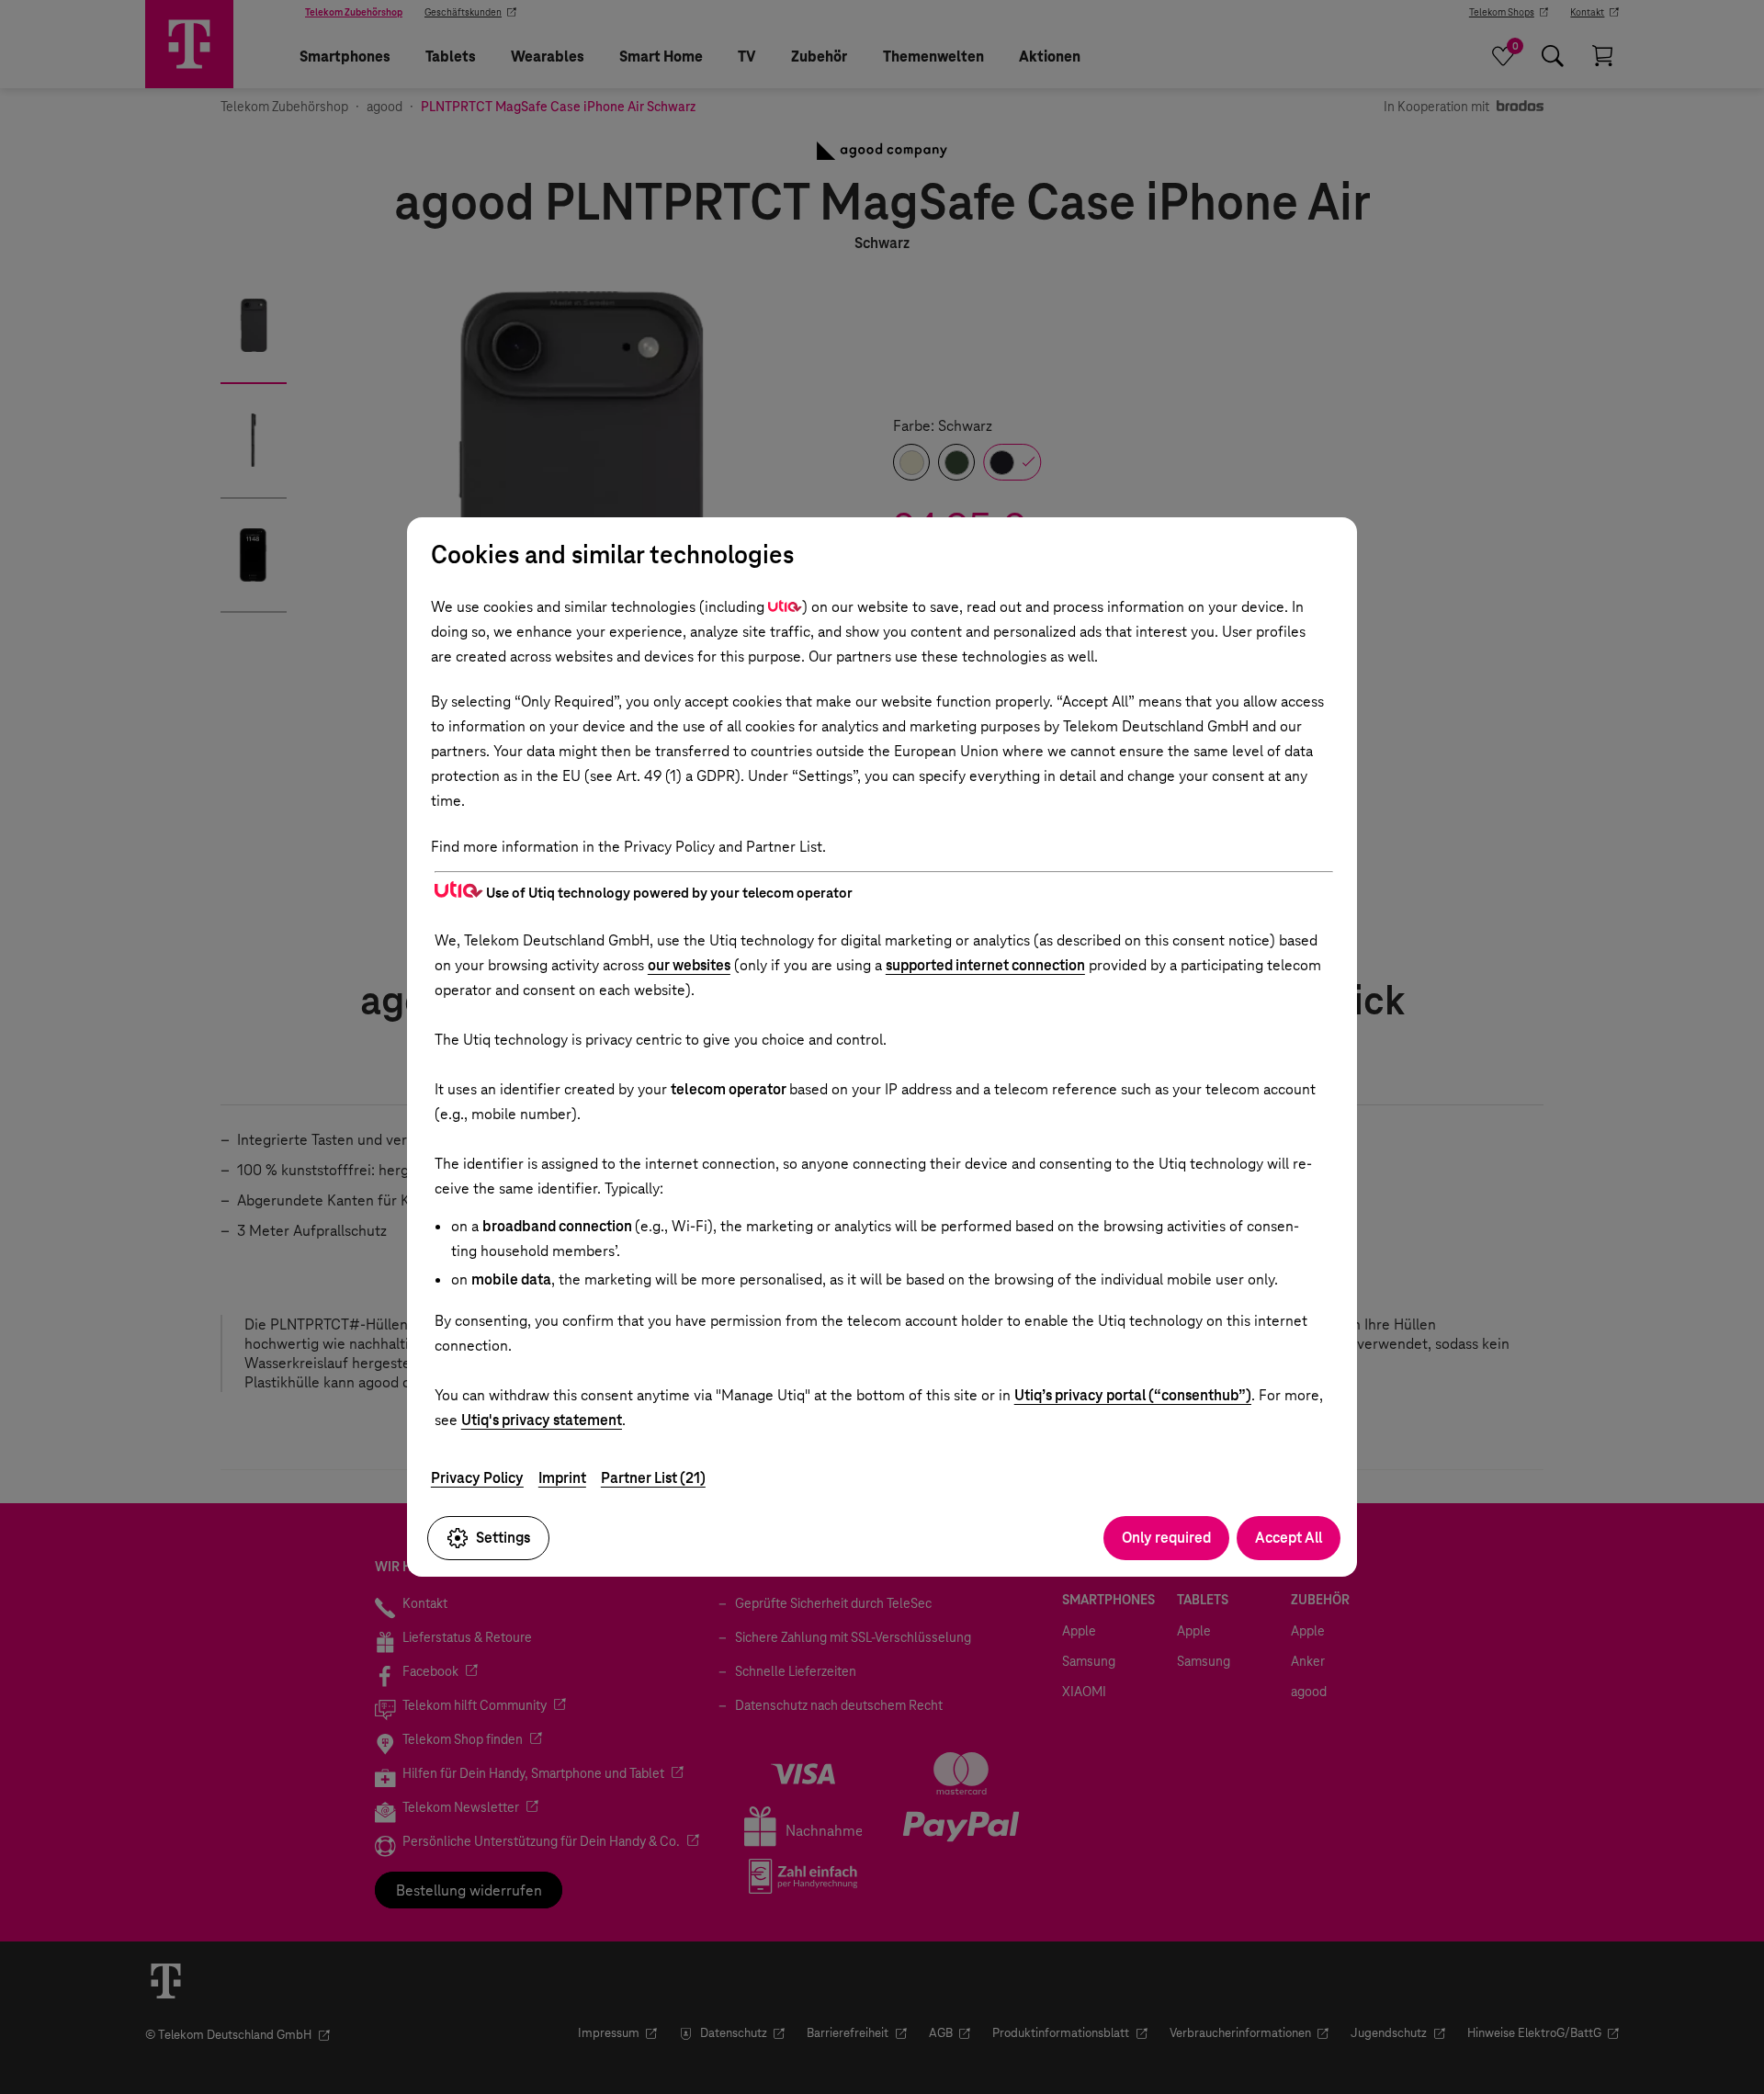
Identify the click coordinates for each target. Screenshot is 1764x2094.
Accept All (1289, 1538)
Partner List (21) (653, 1478)
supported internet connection (985, 965)
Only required (1166, 1538)
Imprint (562, 1478)
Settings (503, 1538)
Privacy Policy (477, 1478)
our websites (689, 965)
